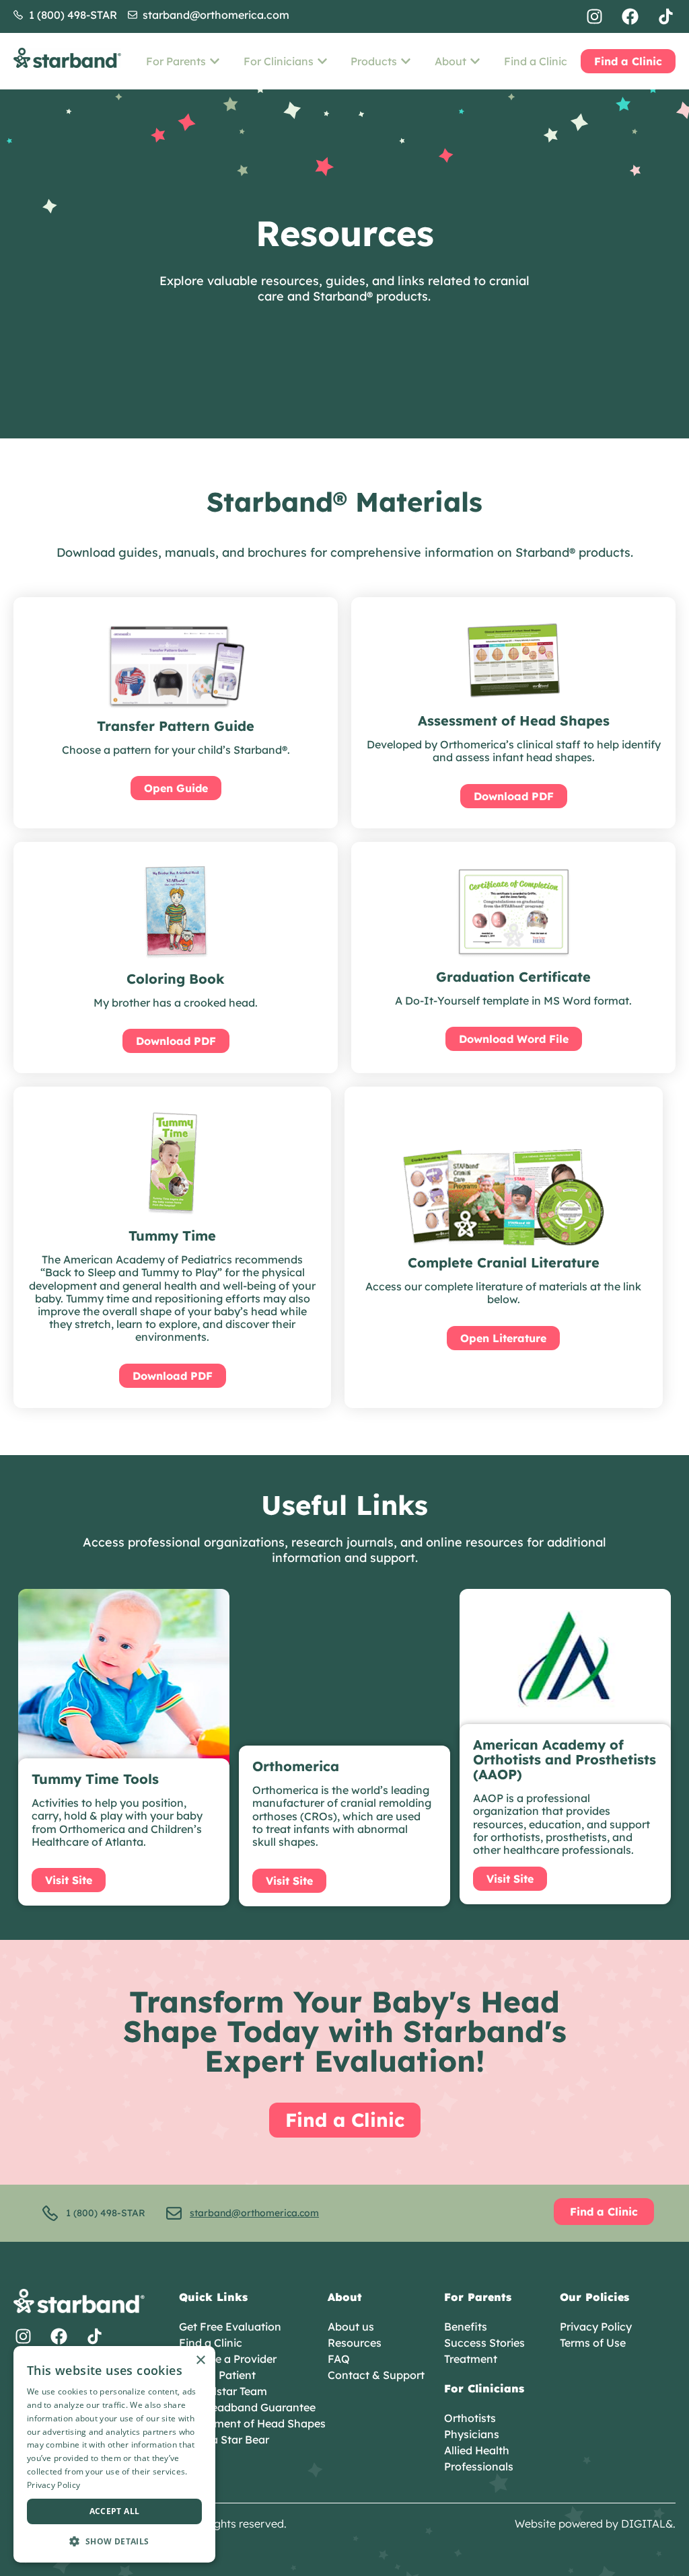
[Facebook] (630, 16)
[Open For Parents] (215, 61)
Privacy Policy (53, 2485)
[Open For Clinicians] (322, 61)
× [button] (200, 2360)
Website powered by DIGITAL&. (595, 2524)
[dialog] (114, 2454)
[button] (114, 2541)
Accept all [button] (115, 2511)
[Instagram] (594, 16)
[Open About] (475, 61)
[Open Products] (406, 61)
